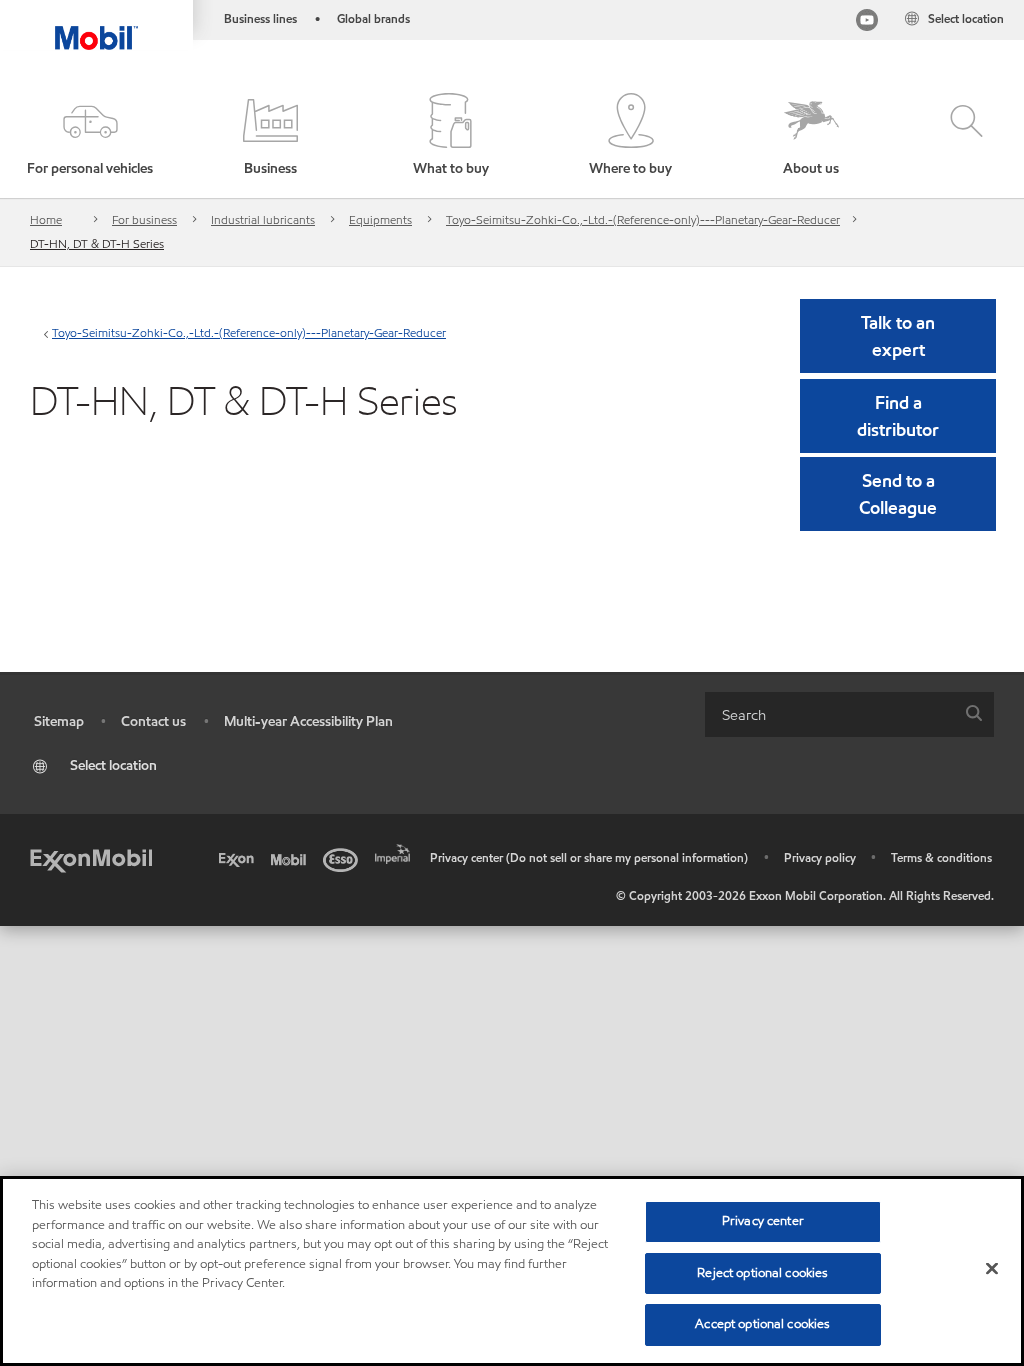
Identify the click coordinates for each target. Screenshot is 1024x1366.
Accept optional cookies (762, 1324)
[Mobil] (292, 858)
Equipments (380, 219)
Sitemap (59, 721)
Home (46, 219)
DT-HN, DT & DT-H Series (97, 243)
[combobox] (849, 714)
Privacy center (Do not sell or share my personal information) (589, 857)
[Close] (992, 1269)
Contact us (153, 721)
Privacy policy (820, 857)
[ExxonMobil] (91, 858)
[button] (90, 136)
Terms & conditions (941, 857)
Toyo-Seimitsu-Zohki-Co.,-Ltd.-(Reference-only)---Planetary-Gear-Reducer (643, 219)
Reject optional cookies (762, 1273)
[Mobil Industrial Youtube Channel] (867, 22)
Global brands (373, 18)
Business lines (260, 18)
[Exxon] (240, 858)
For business (144, 219)
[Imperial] (396, 852)
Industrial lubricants (263, 219)
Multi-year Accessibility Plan (308, 721)
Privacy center (763, 1221)
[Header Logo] (96, 25)
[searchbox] (829, 714)
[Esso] (344, 858)
